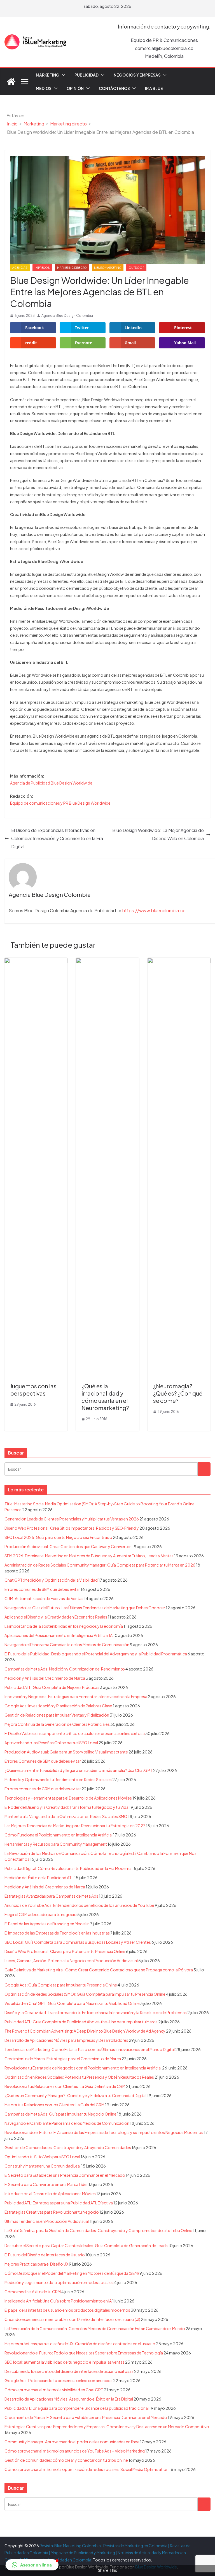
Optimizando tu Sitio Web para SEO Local (42, 2157)
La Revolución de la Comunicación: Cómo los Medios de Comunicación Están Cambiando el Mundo (95, 2328)
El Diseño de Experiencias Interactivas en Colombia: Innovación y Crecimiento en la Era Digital (57, 838)
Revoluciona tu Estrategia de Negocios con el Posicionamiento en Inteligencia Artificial (83, 2068)
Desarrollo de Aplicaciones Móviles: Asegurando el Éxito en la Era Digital (69, 2399)
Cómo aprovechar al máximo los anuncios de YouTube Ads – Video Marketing (75, 2451)
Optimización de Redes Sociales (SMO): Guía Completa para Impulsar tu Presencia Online (85, 1994)
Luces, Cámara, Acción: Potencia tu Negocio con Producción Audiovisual (71, 1960)
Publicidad (87, 75)
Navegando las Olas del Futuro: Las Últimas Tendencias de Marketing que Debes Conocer (85, 1608)
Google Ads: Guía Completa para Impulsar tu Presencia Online (61, 1985)
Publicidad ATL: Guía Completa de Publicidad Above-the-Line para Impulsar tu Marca (81, 2022)
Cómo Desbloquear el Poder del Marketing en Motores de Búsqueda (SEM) (72, 2273)
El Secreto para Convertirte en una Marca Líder (46, 2184)
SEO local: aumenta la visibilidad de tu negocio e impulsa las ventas (65, 2362)
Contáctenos (114, 88)
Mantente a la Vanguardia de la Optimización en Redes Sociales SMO (66, 1816)
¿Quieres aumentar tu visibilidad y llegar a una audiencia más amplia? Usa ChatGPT (79, 1770)
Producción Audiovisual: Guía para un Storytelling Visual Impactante (66, 1752)
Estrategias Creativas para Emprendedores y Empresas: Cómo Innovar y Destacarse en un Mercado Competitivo (107, 2427)
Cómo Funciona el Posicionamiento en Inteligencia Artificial (59, 1835)
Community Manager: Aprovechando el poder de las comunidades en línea (72, 2442)
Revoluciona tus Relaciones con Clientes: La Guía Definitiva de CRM (65, 2086)
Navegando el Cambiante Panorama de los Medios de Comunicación (67, 2123)
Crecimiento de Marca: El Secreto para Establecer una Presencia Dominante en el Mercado (86, 2417)
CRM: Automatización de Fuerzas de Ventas (44, 1598)
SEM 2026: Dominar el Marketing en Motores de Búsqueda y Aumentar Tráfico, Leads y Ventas (89, 1556)
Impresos (42, 268)
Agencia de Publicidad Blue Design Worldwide (51, 783)
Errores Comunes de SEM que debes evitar (43, 1761)
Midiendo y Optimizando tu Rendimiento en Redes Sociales (58, 1779)
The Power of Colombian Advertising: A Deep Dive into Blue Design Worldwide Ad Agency (85, 2031)
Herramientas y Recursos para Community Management (56, 1844)
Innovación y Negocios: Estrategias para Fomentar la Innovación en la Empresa (76, 1696)
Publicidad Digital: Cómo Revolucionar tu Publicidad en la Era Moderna (68, 1868)
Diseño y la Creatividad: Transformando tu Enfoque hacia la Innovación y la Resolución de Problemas (96, 2012)
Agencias (20, 268)
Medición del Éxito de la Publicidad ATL (39, 1878)
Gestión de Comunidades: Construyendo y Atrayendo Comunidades (68, 2147)
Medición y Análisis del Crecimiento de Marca (45, 1678)
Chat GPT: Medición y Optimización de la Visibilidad (51, 1580)
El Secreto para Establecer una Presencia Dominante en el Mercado (65, 2175)
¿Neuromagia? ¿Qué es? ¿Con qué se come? (178, 1393)
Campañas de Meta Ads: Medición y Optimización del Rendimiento (65, 1669)
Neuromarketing (108, 268)
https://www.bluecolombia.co (154, 910)
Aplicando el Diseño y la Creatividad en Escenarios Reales (56, 1617)
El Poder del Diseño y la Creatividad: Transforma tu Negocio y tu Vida (66, 1807)
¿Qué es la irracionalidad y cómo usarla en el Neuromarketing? (105, 1397)
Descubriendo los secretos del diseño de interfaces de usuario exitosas (69, 2371)
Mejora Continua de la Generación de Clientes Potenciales (57, 1724)
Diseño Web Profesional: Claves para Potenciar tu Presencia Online (65, 1951)
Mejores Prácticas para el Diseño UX (36, 2264)
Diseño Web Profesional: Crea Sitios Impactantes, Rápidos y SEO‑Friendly (72, 1528)
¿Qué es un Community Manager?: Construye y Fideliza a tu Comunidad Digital (75, 2095)
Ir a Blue (154, 88)
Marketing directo (72, 268)
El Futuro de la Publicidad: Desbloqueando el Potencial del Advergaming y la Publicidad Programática (96, 1654)
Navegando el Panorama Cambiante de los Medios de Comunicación (67, 1645)
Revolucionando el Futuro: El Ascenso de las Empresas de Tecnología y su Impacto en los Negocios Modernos (104, 2132)
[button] (62, 75)
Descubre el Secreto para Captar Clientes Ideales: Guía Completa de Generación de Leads (86, 2245)
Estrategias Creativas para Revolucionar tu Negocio (52, 2212)
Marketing (48, 75)
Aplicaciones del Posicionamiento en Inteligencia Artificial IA (59, 1635)
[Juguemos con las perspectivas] (36, 962)
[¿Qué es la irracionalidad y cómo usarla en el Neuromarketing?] (107, 962)
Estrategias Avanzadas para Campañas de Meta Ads (51, 1896)
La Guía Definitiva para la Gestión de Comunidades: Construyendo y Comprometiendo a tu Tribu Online (98, 2230)
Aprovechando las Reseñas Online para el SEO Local (51, 1743)
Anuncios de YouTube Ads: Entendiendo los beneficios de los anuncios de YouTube (79, 1905)
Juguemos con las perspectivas (33, 1390)
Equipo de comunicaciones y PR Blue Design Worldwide (60, 803)
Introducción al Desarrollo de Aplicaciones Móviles (50, 2194)
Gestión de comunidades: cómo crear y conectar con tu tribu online (66, 2460)
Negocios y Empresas (137, 75)
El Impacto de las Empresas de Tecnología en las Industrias (57, 1933)
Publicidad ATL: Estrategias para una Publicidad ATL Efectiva (59, 2203)
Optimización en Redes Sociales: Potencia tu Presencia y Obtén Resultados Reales (79, 2077)
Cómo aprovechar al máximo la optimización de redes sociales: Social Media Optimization (87, 2469)
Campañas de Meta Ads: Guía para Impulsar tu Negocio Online (60, 2114)
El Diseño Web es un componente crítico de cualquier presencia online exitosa (75, 1733)
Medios (44, 88)
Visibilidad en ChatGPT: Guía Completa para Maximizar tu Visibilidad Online (72, 2003)
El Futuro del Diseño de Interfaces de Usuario (45, 2255)
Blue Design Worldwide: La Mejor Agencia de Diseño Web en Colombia (158, 834)
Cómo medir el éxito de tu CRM (33, 2292)
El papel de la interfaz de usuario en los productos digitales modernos (67, 2310)
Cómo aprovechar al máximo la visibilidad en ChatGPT (54, 2390)
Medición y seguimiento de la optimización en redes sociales (59, 2282)
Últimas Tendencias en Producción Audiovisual (47, 2221)
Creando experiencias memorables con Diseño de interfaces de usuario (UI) (72, 2319)
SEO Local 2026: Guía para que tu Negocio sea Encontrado (58, 1537)
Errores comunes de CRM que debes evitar (43, 1789)
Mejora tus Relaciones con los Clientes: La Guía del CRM (54, 2105)
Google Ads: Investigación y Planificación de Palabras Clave (58, 1706)
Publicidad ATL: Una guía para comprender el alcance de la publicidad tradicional (77, 2408)
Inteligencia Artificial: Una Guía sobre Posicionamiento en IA (58, 2301)
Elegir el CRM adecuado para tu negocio (41, 1914)
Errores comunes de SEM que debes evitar (42, 1589)
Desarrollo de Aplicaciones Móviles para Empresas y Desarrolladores (66, 2040)
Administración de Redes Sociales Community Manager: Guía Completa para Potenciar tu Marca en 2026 (100, 1565)
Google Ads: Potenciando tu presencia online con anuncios (59, 2380)
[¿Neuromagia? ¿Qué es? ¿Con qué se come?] (179, 962)
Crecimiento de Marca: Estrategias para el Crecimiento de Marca (63, 2059)
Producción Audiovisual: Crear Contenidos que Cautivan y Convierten (68, 1546)
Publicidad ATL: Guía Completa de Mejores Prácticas (52, 1687)
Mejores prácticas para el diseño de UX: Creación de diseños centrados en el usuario (80, 2344)
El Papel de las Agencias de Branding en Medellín (47, 1924)
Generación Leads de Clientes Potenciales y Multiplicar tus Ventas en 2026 (72, 1519)
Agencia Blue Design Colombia (67, 316)
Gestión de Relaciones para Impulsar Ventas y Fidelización (57, 1715)
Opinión (75, 88)
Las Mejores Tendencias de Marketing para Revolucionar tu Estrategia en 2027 (75, 1826)
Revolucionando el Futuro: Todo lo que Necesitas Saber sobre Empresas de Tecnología (84, 2353)
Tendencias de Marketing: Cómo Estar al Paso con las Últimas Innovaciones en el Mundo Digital (90, 2049)
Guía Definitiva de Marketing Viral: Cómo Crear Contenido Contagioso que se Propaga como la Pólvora (99, 1970)
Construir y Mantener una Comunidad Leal (43, 2166)
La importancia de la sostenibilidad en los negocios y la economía (64, 1626)
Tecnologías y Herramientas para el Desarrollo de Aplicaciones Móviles (68, 1798)
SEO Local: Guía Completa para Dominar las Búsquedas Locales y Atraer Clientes (78, 1942)
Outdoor (136, 268)
